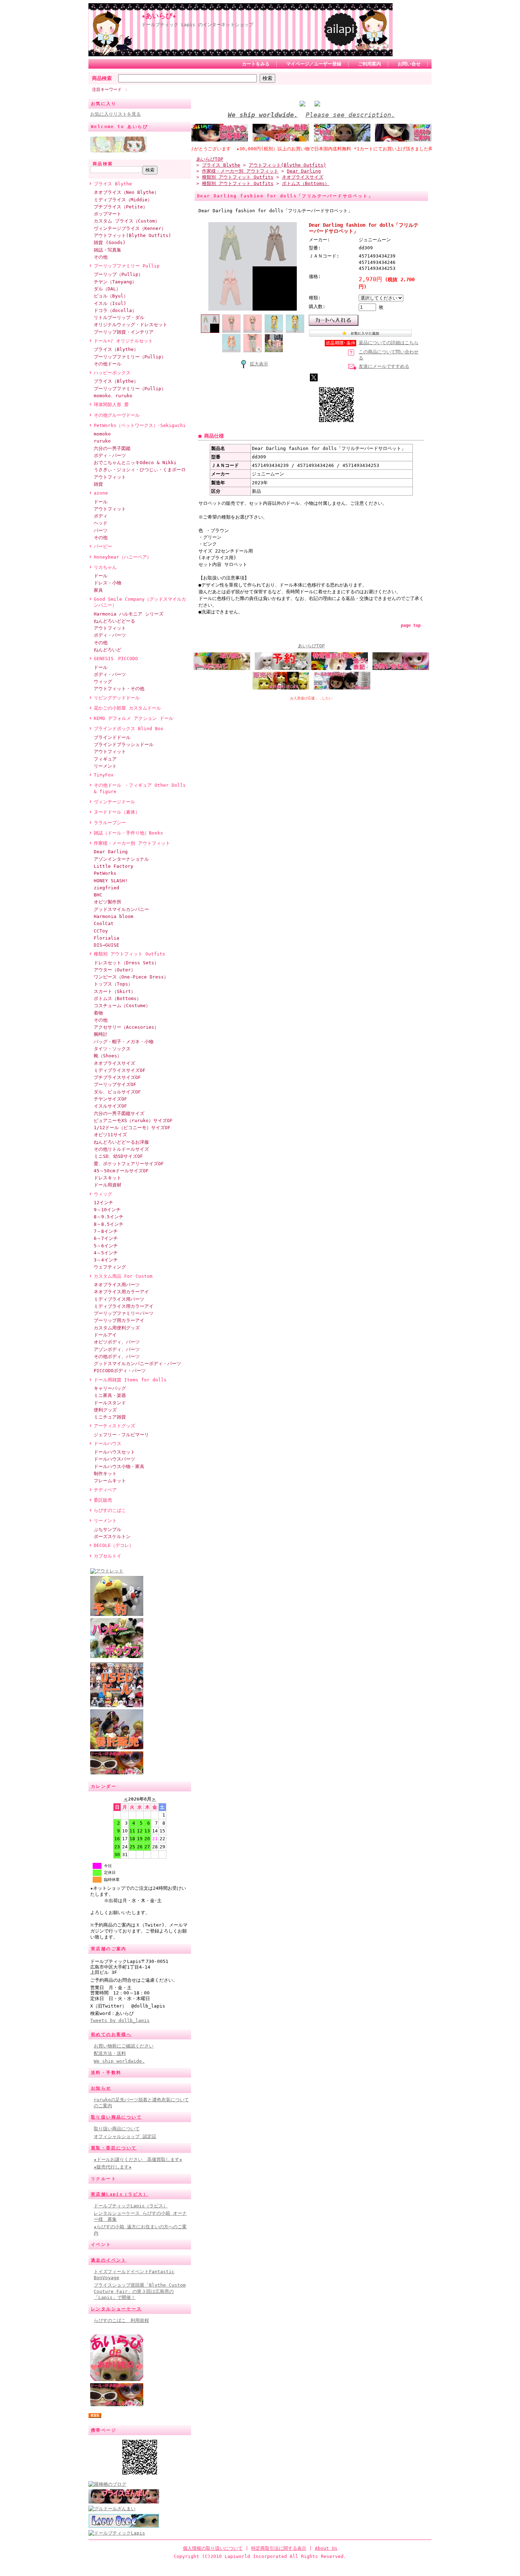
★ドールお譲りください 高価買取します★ (138, 2159)
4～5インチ (106, 1253)
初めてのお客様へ (111, 2034)
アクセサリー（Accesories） (126, 1027)
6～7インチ (106, 1238)
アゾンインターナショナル (121, 859)
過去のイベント (109, 2260)
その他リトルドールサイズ (121, 1149)
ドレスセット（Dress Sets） (126, 963)
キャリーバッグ (110, 1388)
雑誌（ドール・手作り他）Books (128, 833)
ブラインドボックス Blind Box (129, 729)
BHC (98, 895)
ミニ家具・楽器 (110, 1395)
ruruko (102, 441)
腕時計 (101, 1034)
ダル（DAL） (107, 289)
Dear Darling (111, 852)
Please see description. (350, 115)
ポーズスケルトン (112, 1537)
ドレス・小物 (108, 583)
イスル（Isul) (110, 303)
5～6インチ (106, 1246)
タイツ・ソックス (112, 1049)
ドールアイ (105, 1335)
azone (101, 493)
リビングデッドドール (117, 698)
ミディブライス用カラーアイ (124, 1306)
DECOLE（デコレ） (114, 1545)
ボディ (101, 516)
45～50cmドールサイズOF (121, 1171)
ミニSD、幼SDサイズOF (118, 1156)
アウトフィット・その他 (119, 689)
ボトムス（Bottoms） (117, 998)
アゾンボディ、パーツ (117, 1349)
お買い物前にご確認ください (124, 2046)
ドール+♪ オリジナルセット (123, 341)
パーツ (101, 530)
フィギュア (105, 759)
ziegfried (106, 888)
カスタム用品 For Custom (123, 1276)
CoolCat (104, 923)
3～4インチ (106, 1260)
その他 (101, 257)
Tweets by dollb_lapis (120, 2020)
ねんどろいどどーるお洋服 (121, 1142)
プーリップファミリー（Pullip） (130, 357)
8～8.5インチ (109, 1224)
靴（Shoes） (108, 1056)
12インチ (103, 1203)
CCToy (101, 931)
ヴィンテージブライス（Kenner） (130, 228)
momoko (102, 434)
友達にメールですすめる (384, 366)
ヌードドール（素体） (117, 812)
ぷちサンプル (108, 1529)
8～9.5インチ (109, 1217)
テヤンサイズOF (110, 1099)
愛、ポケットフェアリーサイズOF (129, 1164)
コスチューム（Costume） (122, 1006)
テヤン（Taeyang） (115, 282)
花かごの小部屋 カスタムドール (127, 708)
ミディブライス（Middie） (123, 200)
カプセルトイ (108, 1556)
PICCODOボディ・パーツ (120, 1371)
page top (411, 625)
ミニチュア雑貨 (110, 1417)
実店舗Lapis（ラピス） (120, 2194)
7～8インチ (106, 1231)
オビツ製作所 (108, 902)
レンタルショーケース (116, 2309)
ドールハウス (108, 1443)
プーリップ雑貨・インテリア (124, 332)
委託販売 (103, 1500)
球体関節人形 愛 (111, 405)
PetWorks (105, 873)
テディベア (105, 1490)
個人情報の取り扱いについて (213, 2548)
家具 (98, 590)
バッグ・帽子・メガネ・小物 (124, 1042)
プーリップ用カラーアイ (119, 1320)
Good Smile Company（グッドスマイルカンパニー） (140, 602)
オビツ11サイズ (110, 1135)
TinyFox (104, 775)
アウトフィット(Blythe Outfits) (132, 235)
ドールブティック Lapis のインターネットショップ (197, 25)
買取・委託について (114, 2148)
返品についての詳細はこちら (389, 343)
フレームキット (110, 1481)
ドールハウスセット (114, 1452)
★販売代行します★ (113, 2167)
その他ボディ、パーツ (117, 1356)
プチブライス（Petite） (121, 207)
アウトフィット (110, 477)
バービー (103, 546)
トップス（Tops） (113, 984)
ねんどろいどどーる (114, 621)
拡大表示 (259, 364)
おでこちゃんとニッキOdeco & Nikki (135, 463)
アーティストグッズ (114, 1426)
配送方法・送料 (110, 2053)
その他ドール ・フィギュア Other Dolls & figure (140, 788)
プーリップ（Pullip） (118, 274)
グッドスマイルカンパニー (121, 909)
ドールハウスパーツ (114, 1459)
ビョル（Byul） (111, 296)
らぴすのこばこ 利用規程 (121, 2320)
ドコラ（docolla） (115, 310)
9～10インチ (107, 1210)
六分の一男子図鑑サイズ (119, 1113)
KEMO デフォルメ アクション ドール (134, 718)
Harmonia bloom (114, 916)
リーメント (105, 766)
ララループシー (110, 823)
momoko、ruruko (113, 396)
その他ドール (108, 364)
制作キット (105, 1474)
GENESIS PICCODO (116, 659)
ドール (101, 502)
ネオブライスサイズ (114, 1063)
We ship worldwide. (119, 2061)
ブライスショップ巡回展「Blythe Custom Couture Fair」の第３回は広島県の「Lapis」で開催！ (140, 2291)
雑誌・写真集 (108, 250)
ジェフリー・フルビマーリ (121, 1435)
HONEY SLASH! (111, 881)
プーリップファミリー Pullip (127, 266)
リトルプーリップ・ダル (119, 317)
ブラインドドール (112, 737)
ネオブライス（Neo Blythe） (126, 192)
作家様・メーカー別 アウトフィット (132, 843)
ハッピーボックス (112, 373)
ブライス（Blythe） (116, 349)
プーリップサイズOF (115, 1084)
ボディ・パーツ (110, 455)
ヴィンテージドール (114, 802)
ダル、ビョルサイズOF (117, 1092)
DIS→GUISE (106, 945)
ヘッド (101, 523)
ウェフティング (110, 1267)
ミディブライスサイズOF (120, 1070)
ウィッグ (103, 681)
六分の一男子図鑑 (112, 448)
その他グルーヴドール (117, 415)
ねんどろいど (108, 650)
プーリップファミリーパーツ (124, 1313)
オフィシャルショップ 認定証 (125, 2136)
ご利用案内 (369, 64)
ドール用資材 (108, 1185)
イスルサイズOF (110, 1106)
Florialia (106, 938)
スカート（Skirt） (115, 991)
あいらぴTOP (210, 159)
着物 (98, 1013)
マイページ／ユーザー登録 (314, 64)
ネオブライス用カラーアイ (121, 1292)
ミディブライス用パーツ (119, 1299)
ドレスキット (108, 1178)
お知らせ (101, 2088)
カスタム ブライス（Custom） (127, 221)
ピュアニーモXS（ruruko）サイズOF (133, 1120)
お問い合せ (409, 64)
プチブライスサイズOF (117, 1077)
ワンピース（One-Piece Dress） (131, 977)
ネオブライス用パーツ (117, 1285)
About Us (326, 2548)
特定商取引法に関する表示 (279, 2548)
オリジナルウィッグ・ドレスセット (131, 325)
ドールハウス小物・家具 (119, 1466)
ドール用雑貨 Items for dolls (130, 1380)
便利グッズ (105, 1410)
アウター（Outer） (115, 970)
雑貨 (98, 484)
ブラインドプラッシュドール (124, 744)
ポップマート (108, 214)
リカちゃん (105, 567)
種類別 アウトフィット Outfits (129, 954)
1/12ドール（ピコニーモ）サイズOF (132, 1128)
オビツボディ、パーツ (117, 1342)
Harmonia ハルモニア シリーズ (129, 614)
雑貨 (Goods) (110, 242)
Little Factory (114, 866)
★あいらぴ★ (159, 16)
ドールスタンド (110, 1403)
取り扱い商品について (116, 2117)
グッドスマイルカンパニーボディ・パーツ (137, 1364)
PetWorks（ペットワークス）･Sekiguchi (140, 425)
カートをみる (256, 64)
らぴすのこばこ (110, 1510)
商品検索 (102, 78)
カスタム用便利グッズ (117, 1328)
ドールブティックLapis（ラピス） (131, 2206)
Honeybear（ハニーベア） (123, 557)
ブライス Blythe (113, 184)
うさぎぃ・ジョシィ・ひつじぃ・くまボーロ (140, 470)
